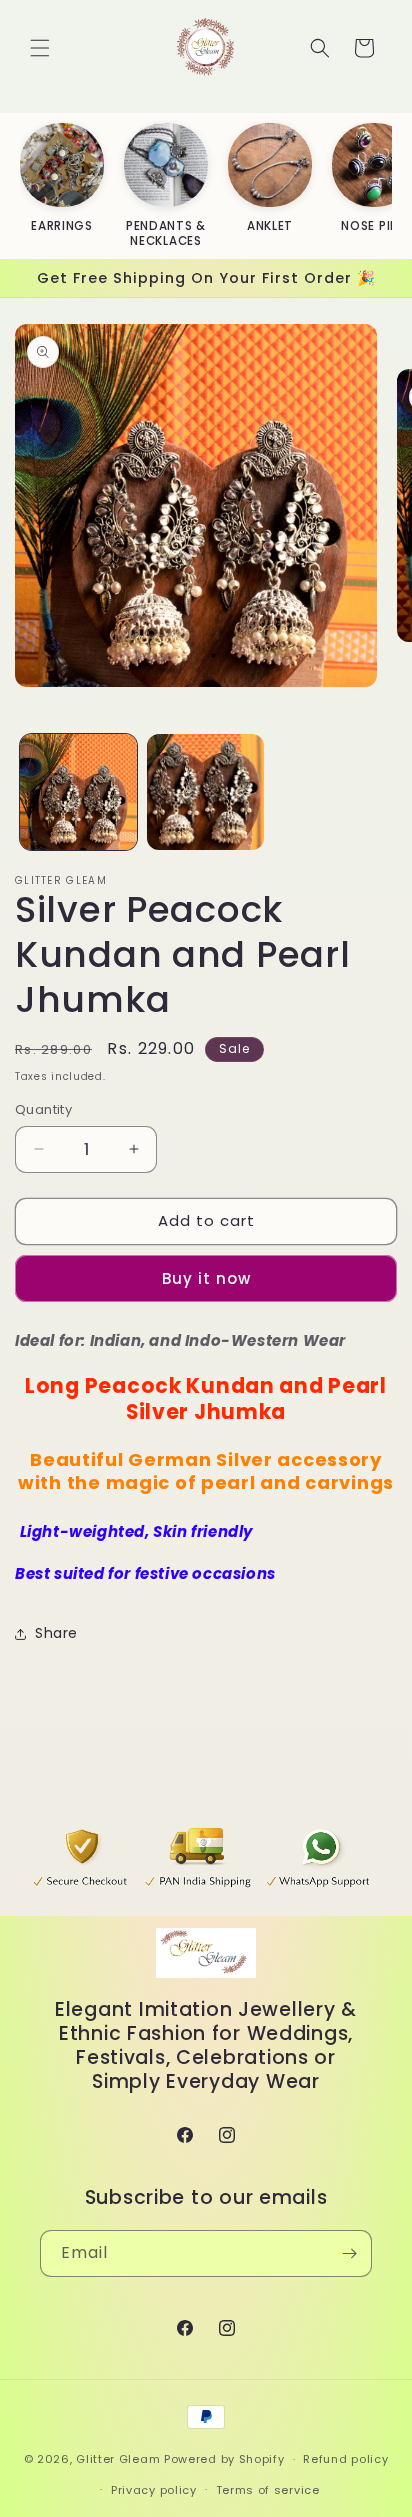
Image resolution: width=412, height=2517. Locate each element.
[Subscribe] (349, 2253)
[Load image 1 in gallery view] (78, 792)
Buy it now (206, 1278)
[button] (40, 48)
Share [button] (56, 1633)
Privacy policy (154, 2490)
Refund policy (345, 2459)
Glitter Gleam (118, 2459)
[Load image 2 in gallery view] (205, 792)
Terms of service (268, 2490)
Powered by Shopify (224, 2459)
